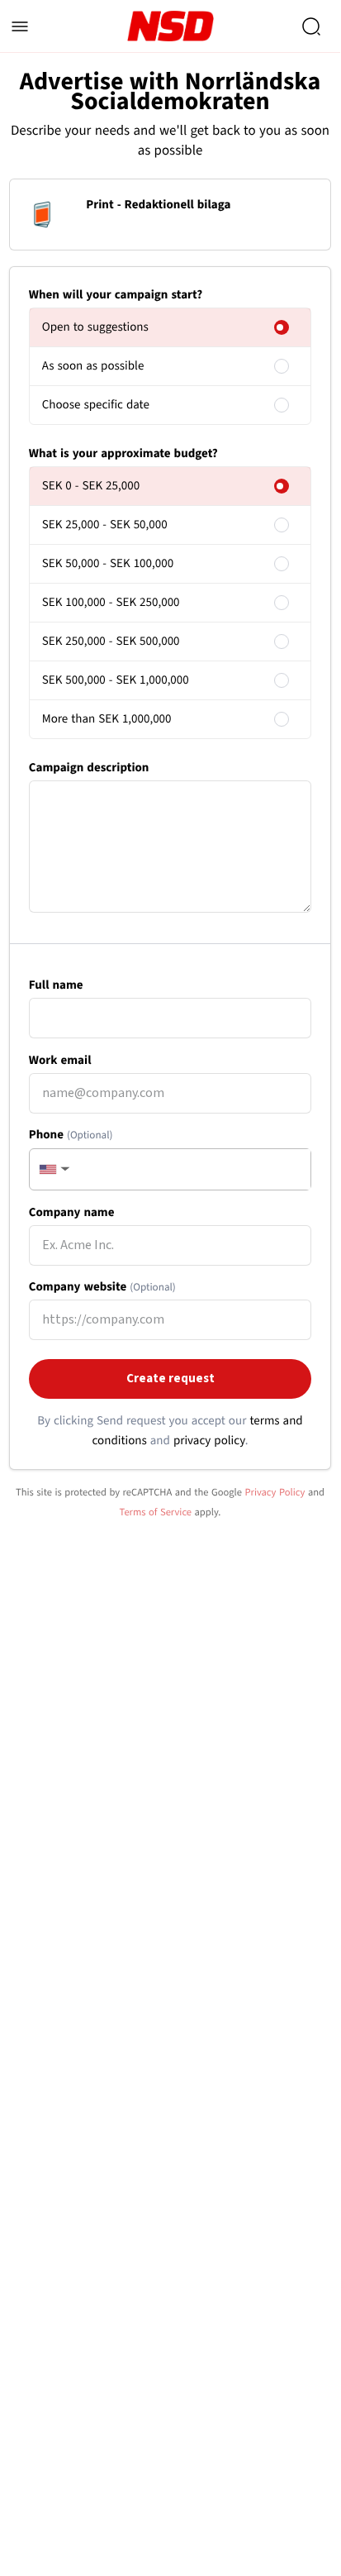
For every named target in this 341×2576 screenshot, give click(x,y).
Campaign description (89, 768)
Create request (170, 1379)
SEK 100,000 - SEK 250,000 (111, 602)
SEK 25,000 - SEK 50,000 (105, 525)
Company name (72, 1212)
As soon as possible (93, 366)
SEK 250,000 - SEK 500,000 (111, 641)
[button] (53, 1169)
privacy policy (209, 1441)
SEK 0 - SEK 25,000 (91, 486)
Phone (71, 1135)
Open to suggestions (95, 327)
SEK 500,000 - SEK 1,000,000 (116, 680)
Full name (56, 985)
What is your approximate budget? (123, 453)
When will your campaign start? (116, 295)
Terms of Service (156, 1512)
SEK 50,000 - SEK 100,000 (108, 563)
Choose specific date (96, 405)
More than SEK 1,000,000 (107, 719)
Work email (60, 1060)
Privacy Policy (275, 1492)
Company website (102, 1287)
